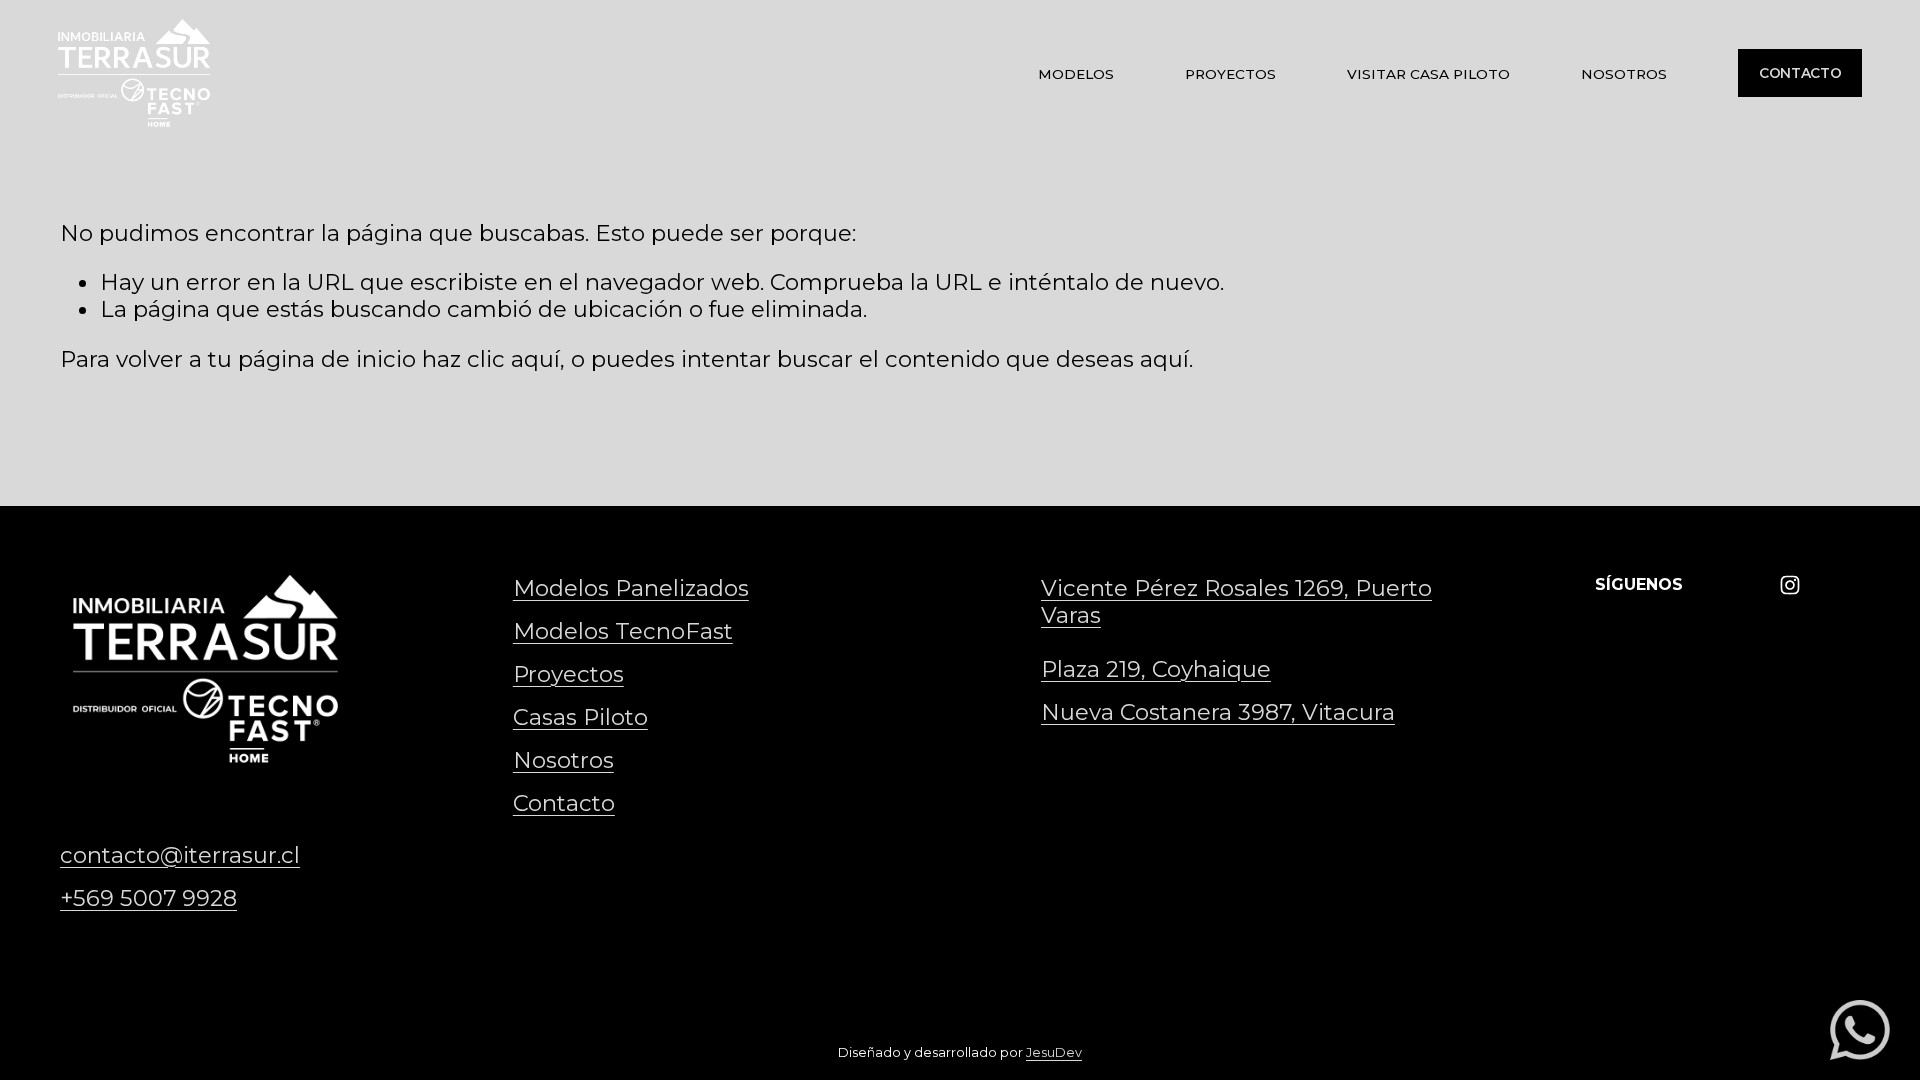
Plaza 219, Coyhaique (1156, 669)
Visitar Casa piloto (1428, 74)
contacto (1800, 73)
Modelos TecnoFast (623, 631)
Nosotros (1624, 74)
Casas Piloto (580, 717)
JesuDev (1054, 1052)
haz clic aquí (491, 359)
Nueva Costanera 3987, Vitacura (1218, 712)
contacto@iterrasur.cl (180, 855)
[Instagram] (1790, 585)
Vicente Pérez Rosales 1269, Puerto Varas (1236, 602)
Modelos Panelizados (631, 588)
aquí (1164, 359)
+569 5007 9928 (148, 898)
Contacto (564, 803)
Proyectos (1230, 74)
